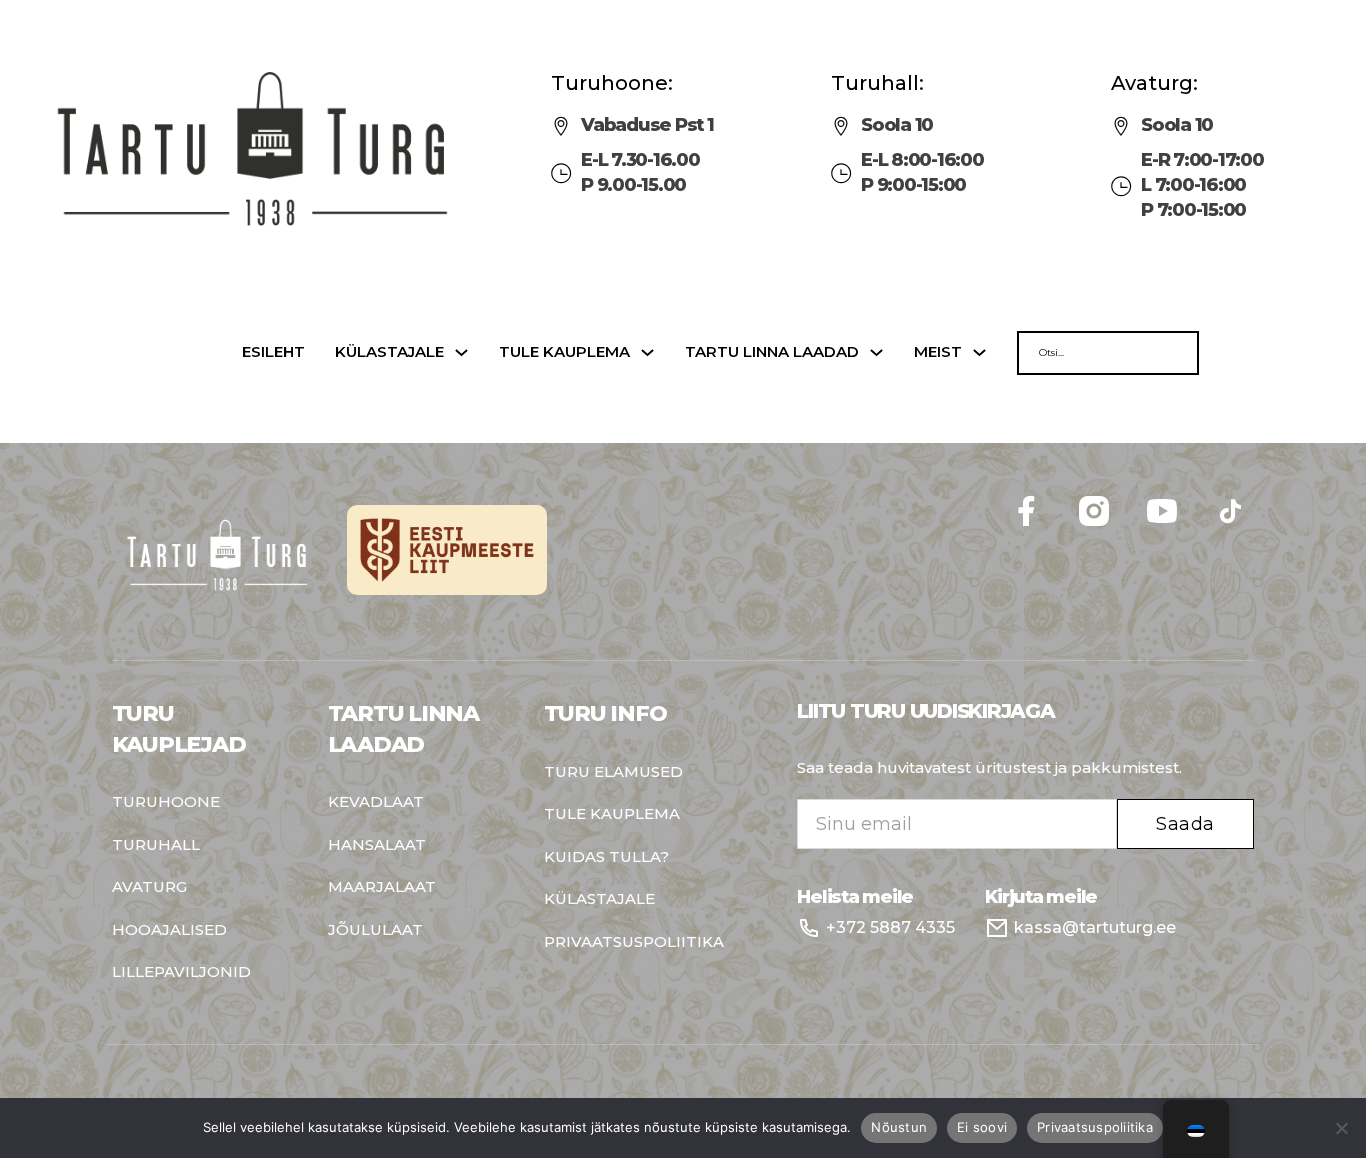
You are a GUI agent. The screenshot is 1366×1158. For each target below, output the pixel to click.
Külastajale (389, 352)
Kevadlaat (376, 802)
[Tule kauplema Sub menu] (647, 352)
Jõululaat (375, 930)
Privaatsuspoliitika (634, 942)
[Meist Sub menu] (979, 352)
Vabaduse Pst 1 (647, 125)
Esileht (273, 352)
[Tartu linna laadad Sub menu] (876, 352)
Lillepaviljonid (181, 972)
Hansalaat (377, 845)
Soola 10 (897, 125)
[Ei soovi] (1341, 1128)
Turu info (605, 713)
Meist (938, 352)
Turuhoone (166, 802)
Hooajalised (169, 930)
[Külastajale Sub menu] (461, 352)
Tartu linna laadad (772, 352)
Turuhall (156, 845)
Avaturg (149, 887)
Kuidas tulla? (606, 857)
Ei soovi (982, 1127)
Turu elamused (613, 772)
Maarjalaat (382, 887)
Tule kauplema (564, 352)
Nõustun (899, 1127)
